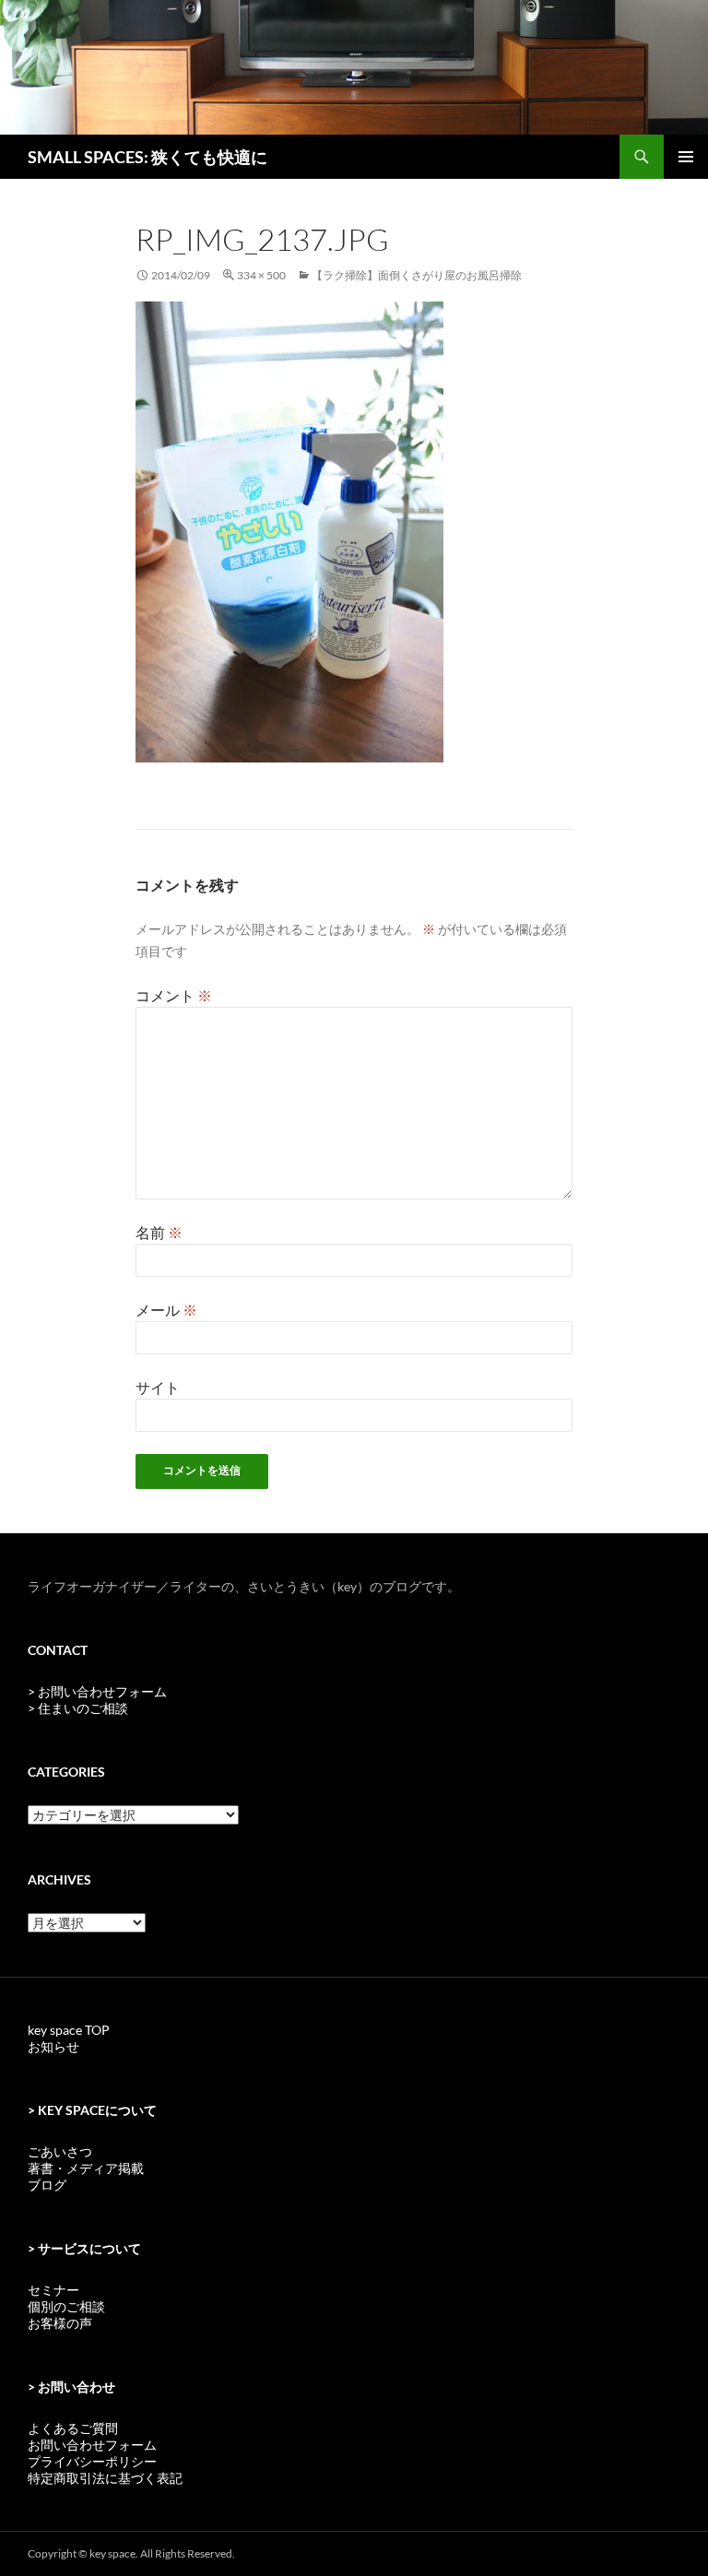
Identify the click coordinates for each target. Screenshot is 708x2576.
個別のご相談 (66, 2306)
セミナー (53, 2290)
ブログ (47, 2185)
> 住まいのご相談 (78, 1708)
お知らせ (53, 2046)
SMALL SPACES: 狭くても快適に (147, 157)
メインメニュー (686, 157)
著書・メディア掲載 (86, 2168)
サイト (158, 1387)
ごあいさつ (60, 2151)
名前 (159, 1232)
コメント (174, 995)
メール (166, 1310)
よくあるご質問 (73, 2428)
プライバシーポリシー (92, 2461)
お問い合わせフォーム (92, 2445)
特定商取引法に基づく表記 (105, 2478)
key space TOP (69, 2030)
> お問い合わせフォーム (97, 1691)
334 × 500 (261, 275)
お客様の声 (60, 2323)
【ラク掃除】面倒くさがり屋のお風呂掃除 (417, 275)
